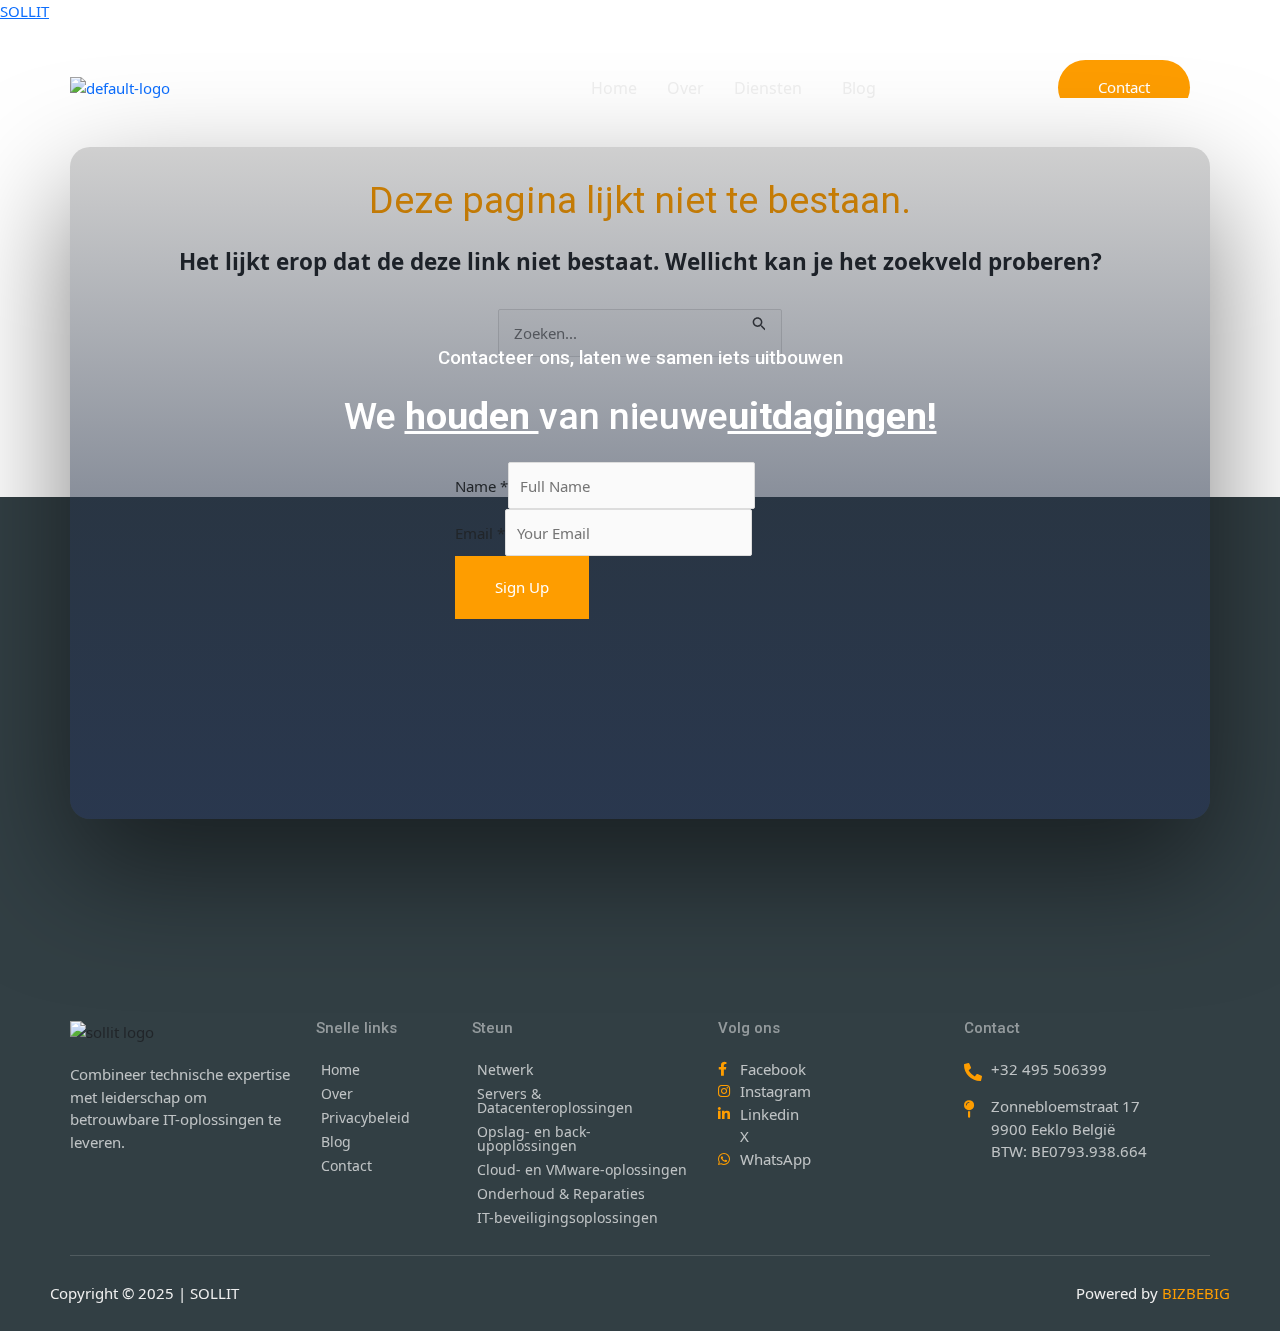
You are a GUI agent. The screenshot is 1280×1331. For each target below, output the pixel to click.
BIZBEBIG (1196, 1293)
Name (481, 486)
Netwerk (505, 1069)
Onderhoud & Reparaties (561, 1193)
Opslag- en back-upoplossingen (534, 1138)
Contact (346, 1165)
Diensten (768, 88)
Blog (859, 88)
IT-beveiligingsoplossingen (567, 1217)
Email (480, 533)
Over (685, 88)
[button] (773, 88)
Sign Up (522, 587)
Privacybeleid (365, 1117)
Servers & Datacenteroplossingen (555, 1100)
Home (614, 88)
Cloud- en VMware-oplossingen (582, 1169)
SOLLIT (24, 11)
